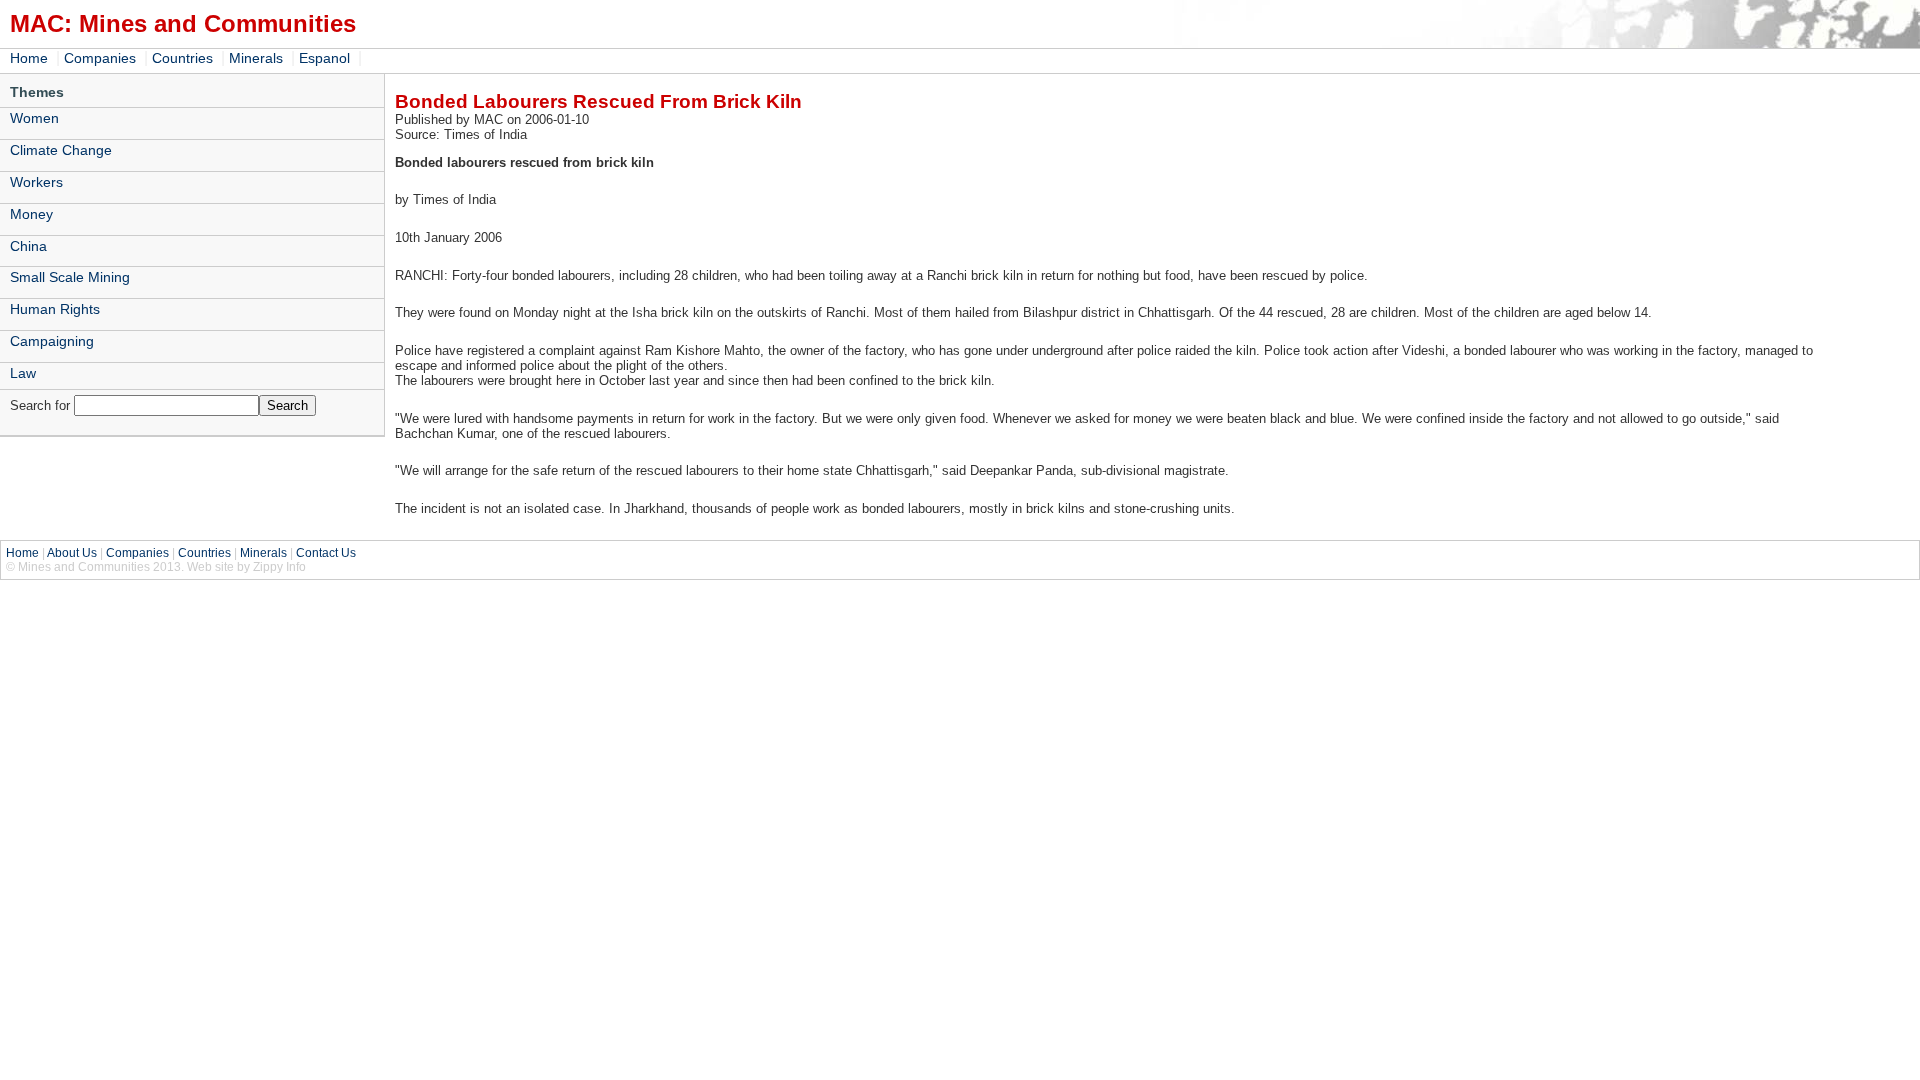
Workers (36, 182)
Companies (100, 58)
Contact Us (326, 553)
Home (29, 58)
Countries (182, 58)
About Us (72, 553)
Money (31, 214)
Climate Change (61, 150)
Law (23, 373)
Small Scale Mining (70, 277)
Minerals (256, 58)
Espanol (324, 58)
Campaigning (52, 341)
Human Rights (55, 309)
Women (34, 118)
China (28, 246)
